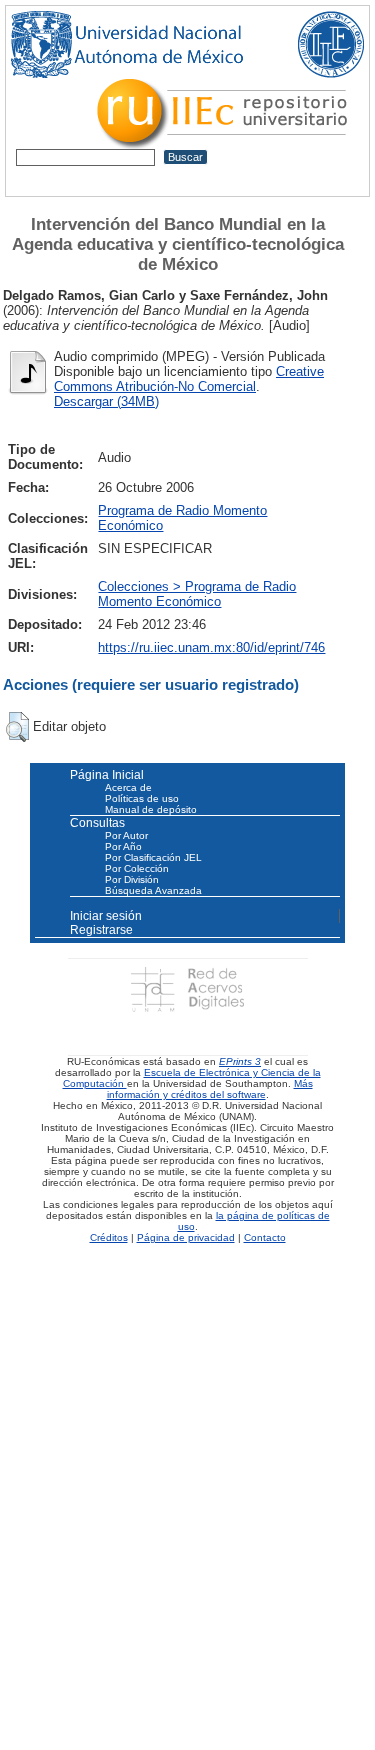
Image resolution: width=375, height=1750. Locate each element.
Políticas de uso (142, 798)
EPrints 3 (240, 1061)
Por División (132, 879)
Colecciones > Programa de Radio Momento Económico (197, 594)
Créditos (109, 1237)
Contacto (265, 1237)
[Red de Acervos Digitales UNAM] (187, 988)
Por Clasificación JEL (153, 857)
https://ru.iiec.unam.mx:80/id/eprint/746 (211, 647)
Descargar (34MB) (106, 401)
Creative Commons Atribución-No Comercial (189, 379)
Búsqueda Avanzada (153, 890)
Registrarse (101, 930)
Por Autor (126, 835)
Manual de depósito (151, 809)
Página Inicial (107, 775)
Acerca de (128, 787)
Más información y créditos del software (210, 1089)
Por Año (123, 846)
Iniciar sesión (106, 916)
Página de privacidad (186, 1237)
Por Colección (137, 868)
